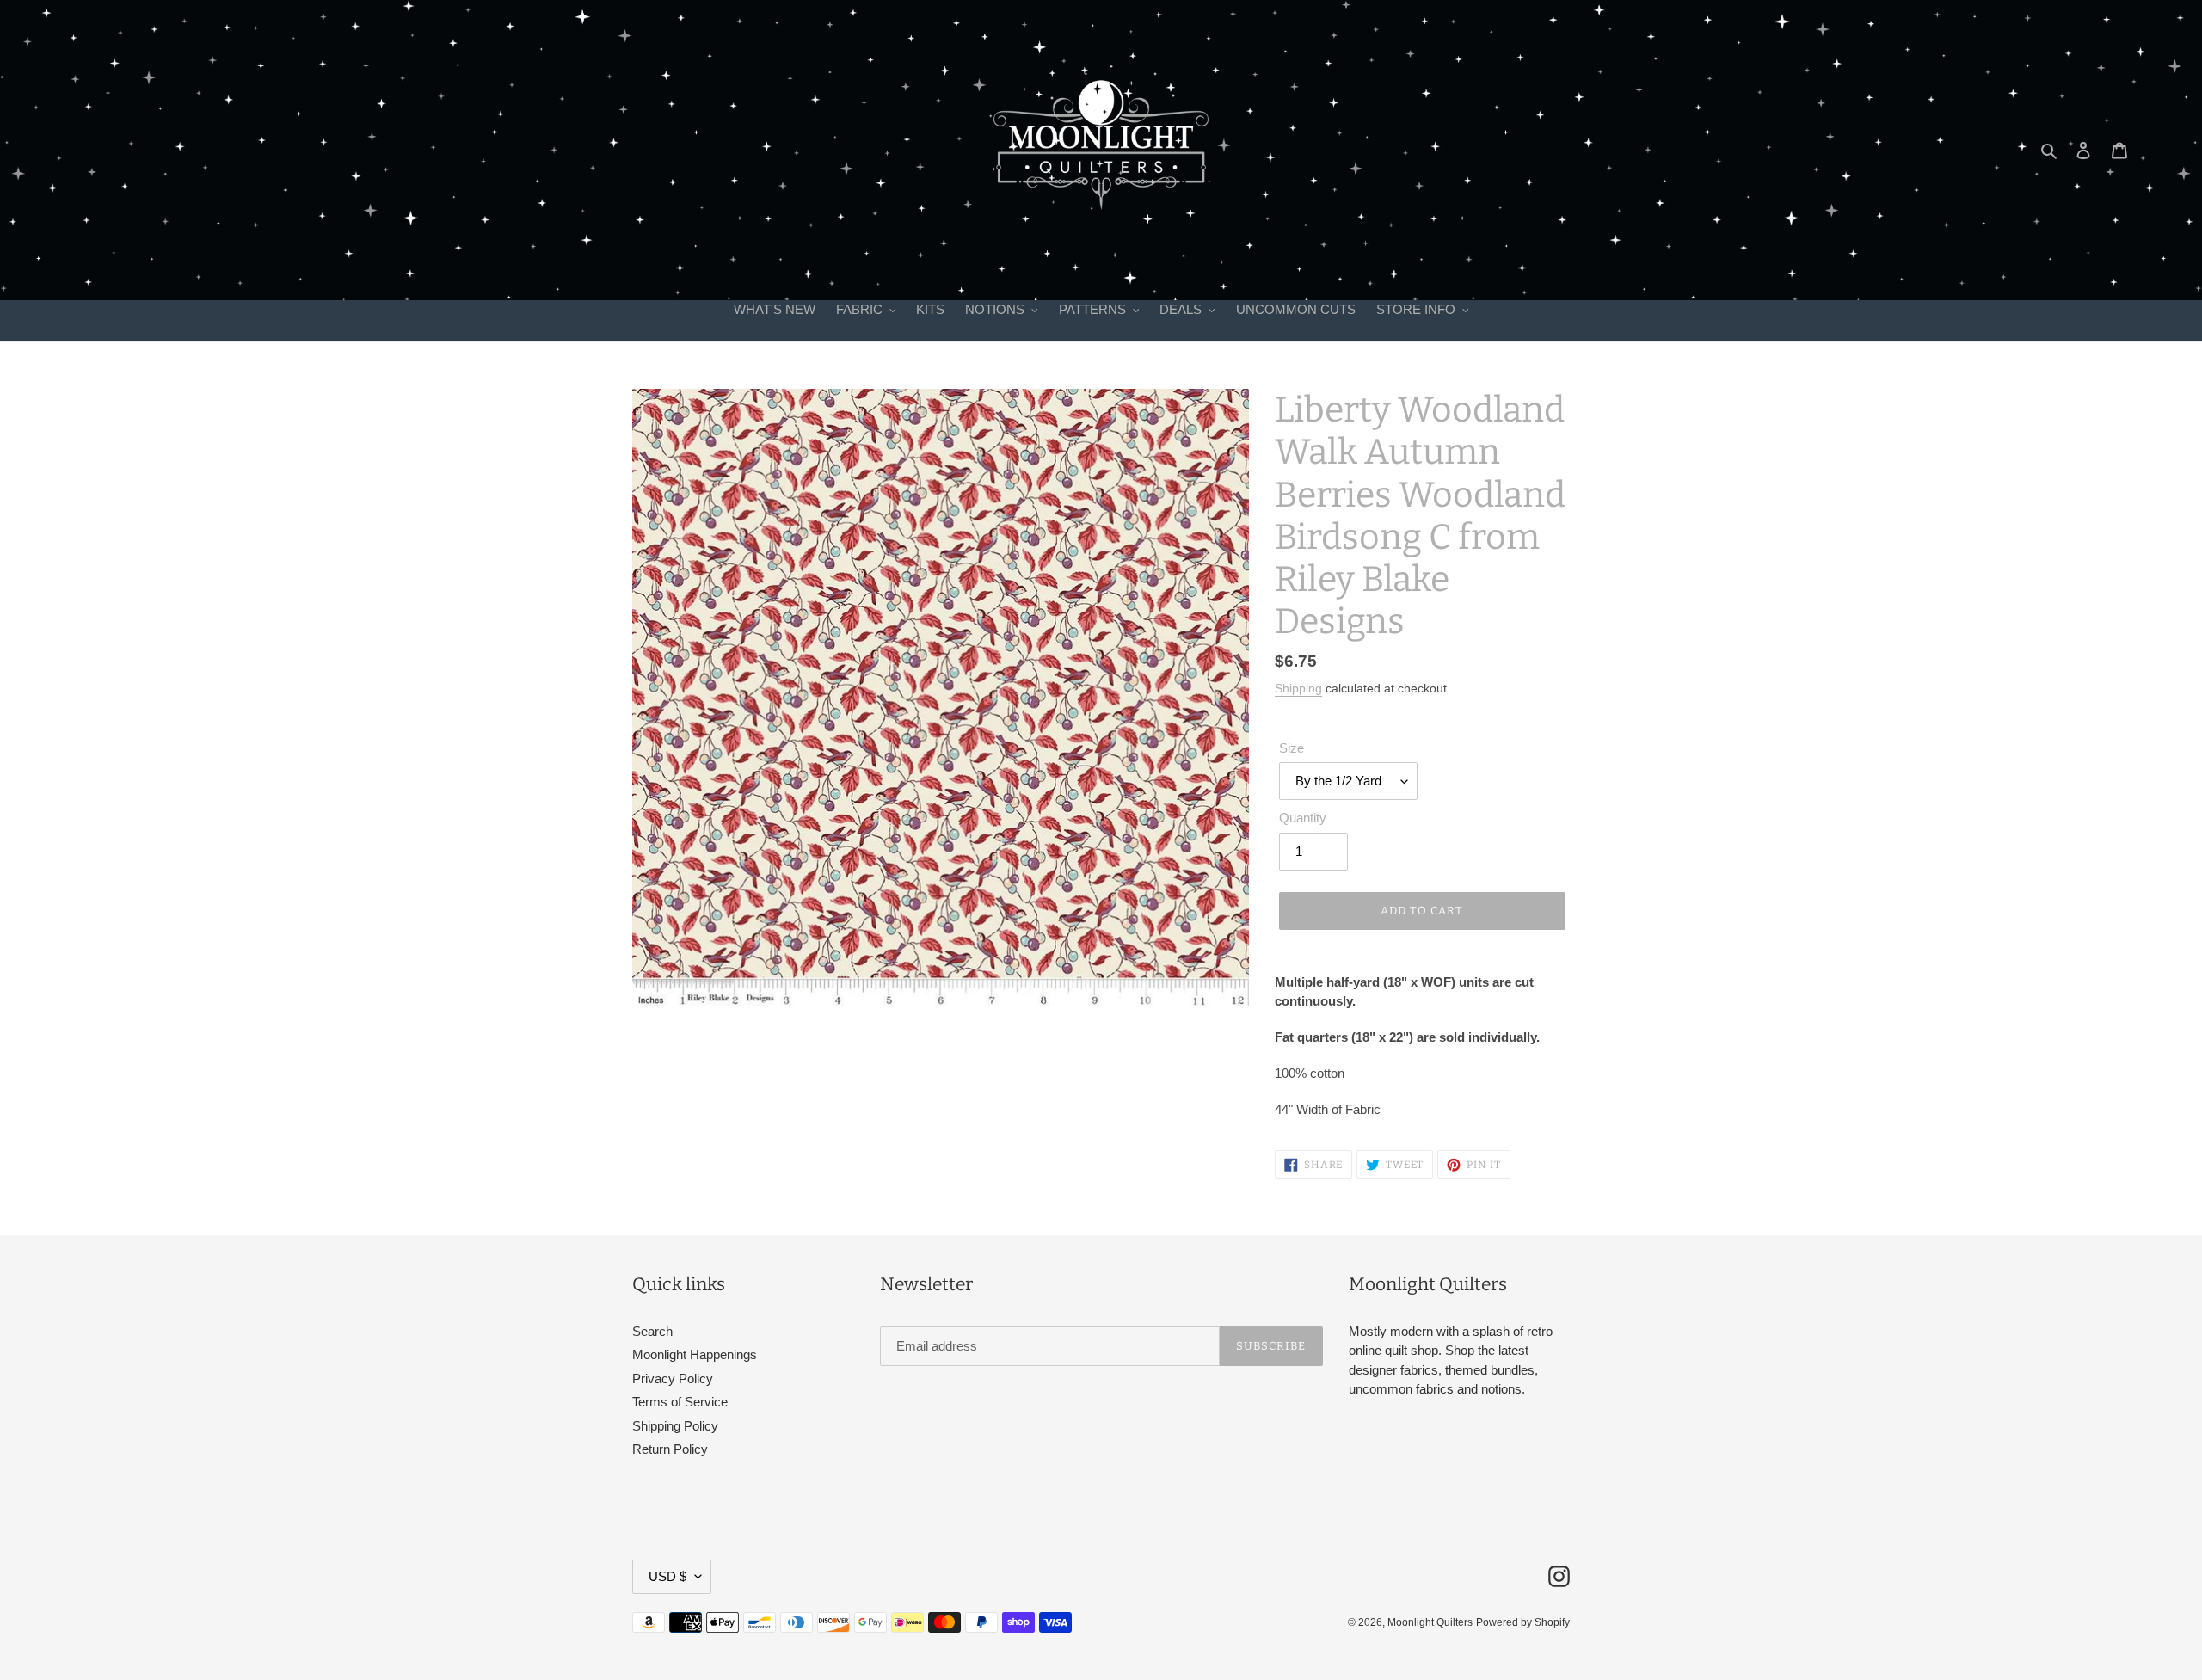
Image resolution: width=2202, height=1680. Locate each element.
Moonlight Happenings (695, 1354)
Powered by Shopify (1523, 1622)
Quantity (1303, 818)
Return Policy (670, 1449)
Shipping (1298, 688)
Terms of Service (680, 1402)
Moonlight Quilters (1430, 1622)
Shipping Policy (675, 1426)
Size (1292, 748)
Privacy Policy (673, 1378)
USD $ (667, 1576)
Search (652, 1331)
